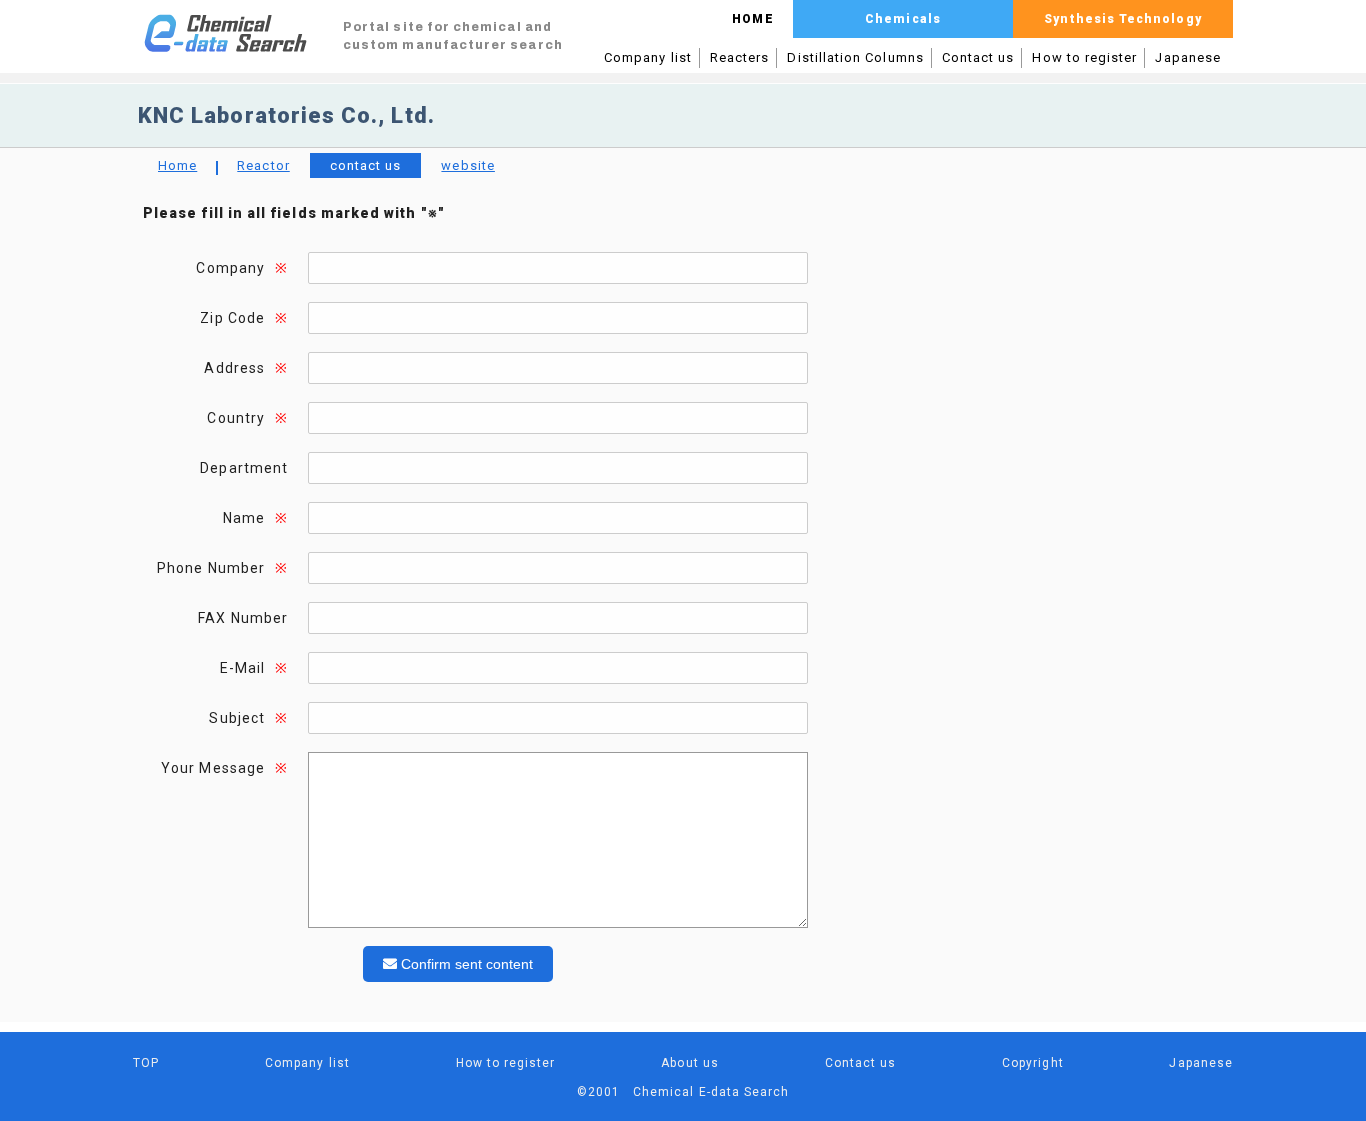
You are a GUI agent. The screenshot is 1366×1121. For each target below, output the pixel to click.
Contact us (978, 57)
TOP (146, 1063)
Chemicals (903, 19)
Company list (648, 57)
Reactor (263, 165)
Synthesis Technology (1122, 19)
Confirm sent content (465, 964)
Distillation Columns (855, 57)
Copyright (1033, 1063)
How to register (1084, 57)
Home (177, 165)
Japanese (1188, 57)
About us (690, 1063)
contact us (366, 165)
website (467, 165)
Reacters (740, 57)
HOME (752, 19)
